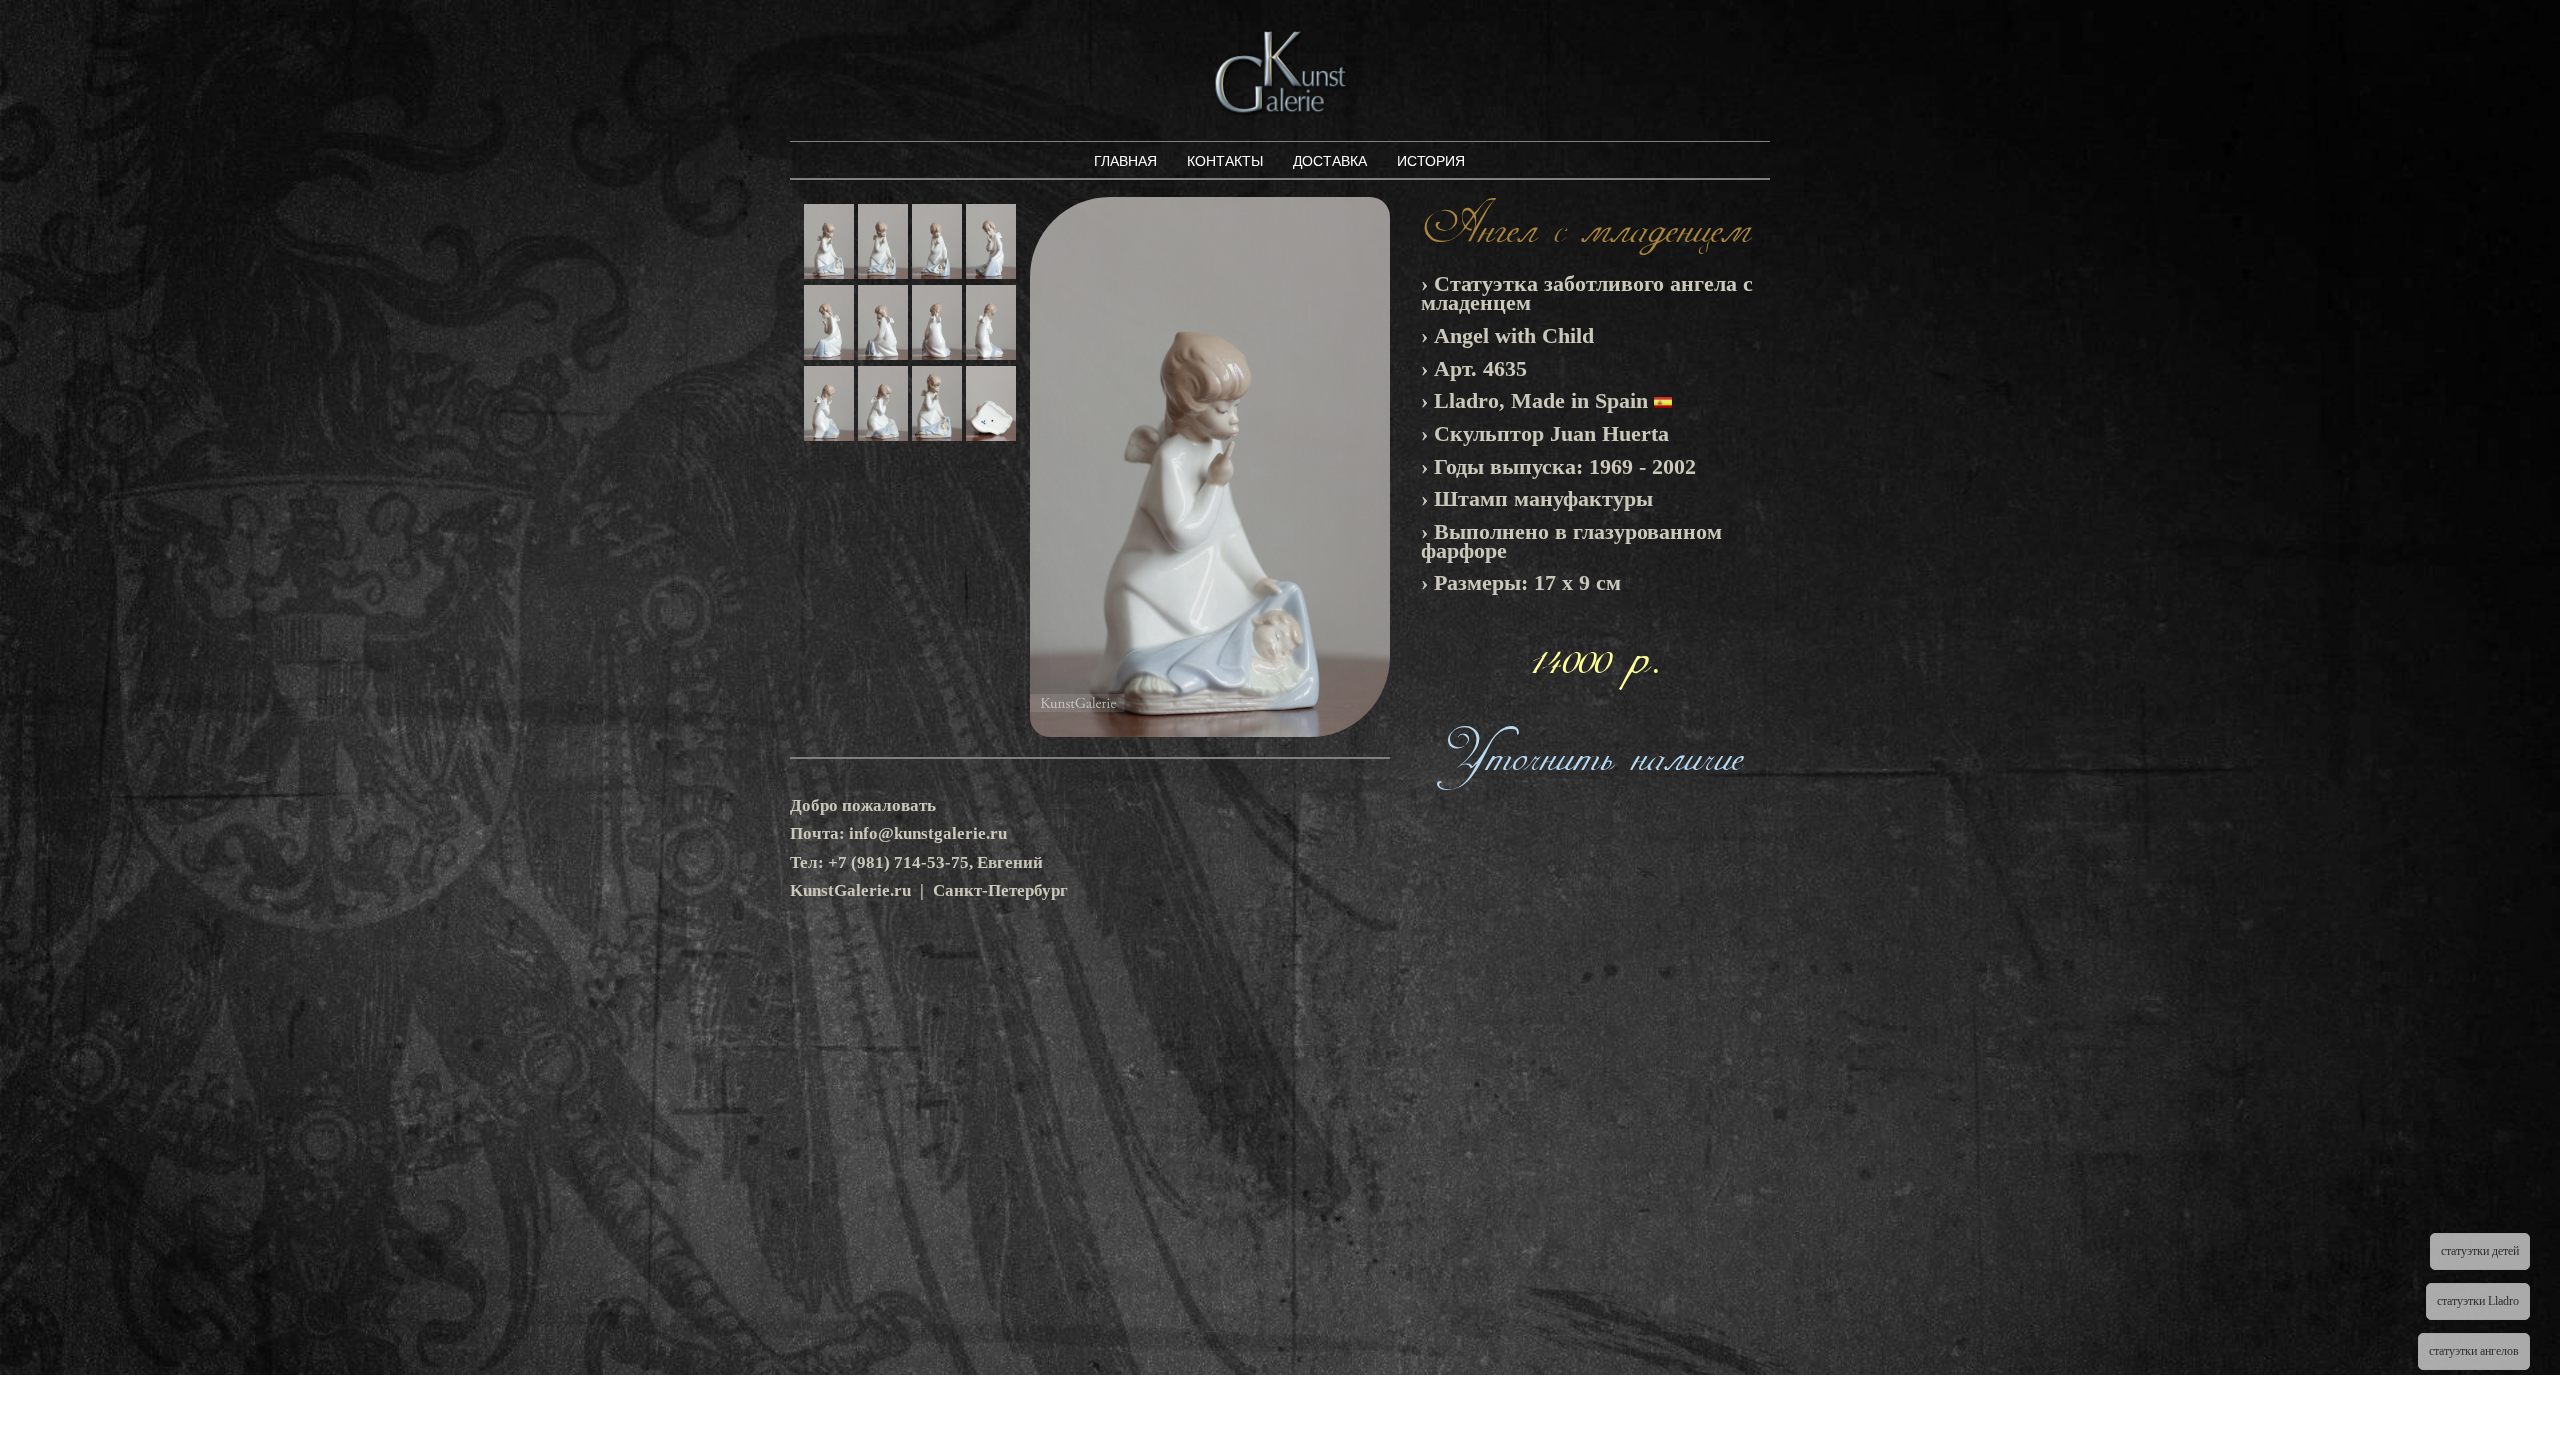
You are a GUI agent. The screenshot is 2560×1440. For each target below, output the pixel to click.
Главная (1125, 161)
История (1431, 161)
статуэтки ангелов (2474, 1351)
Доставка (1330, 161)
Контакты (1225, 161)
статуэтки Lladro (2478, 1301)
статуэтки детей (2480, 1251)
